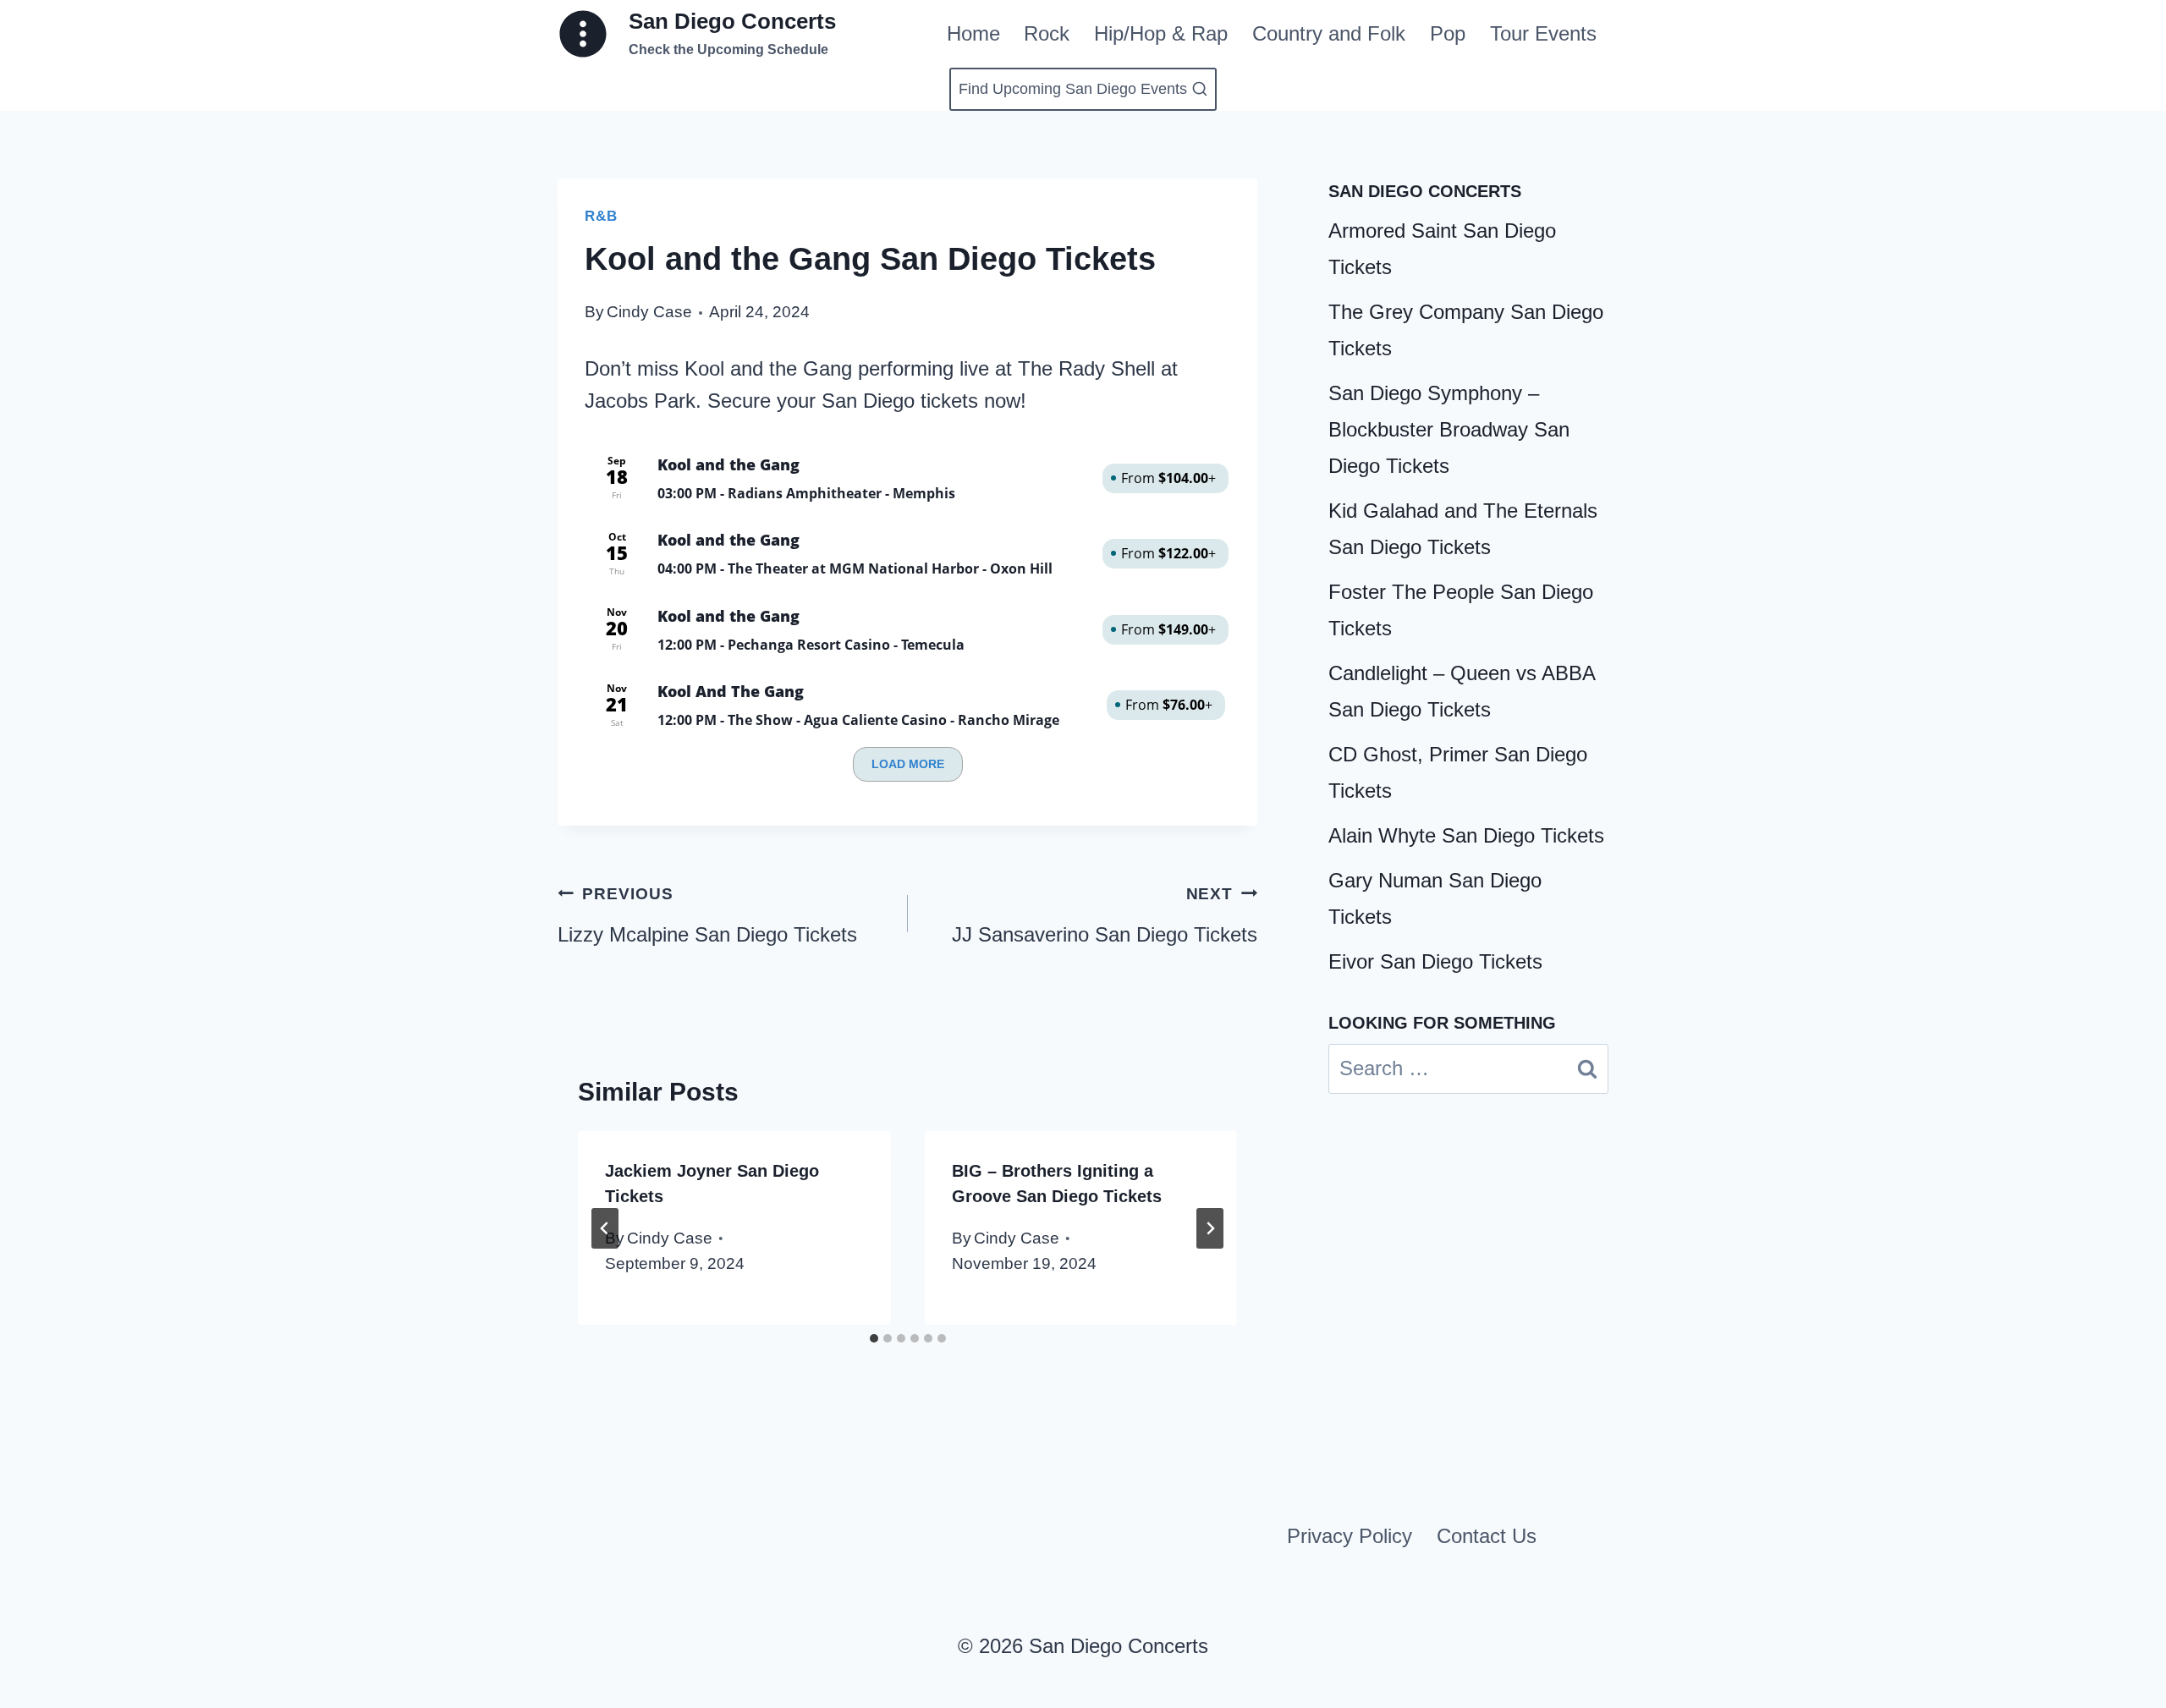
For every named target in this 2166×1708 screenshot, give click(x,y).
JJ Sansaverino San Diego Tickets (1105, 915)
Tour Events (1543, 33)
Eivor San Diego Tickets (1435, 961)
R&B (601, 216)
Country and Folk (1329, 33)
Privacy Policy (1350, 1536)
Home (973, 33)
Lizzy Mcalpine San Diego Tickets (707, 915)
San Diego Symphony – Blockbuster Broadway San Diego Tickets (1449, 429)
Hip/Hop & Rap (1161, 33)
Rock (1047, 33)
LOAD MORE (908, 764)
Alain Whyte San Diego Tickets (1466, 835)
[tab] (874, 1338)
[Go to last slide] (605, 1228)
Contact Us (1487, 1536)
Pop (1448, 33)
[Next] (1210, 1228)
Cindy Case (649, 312)
